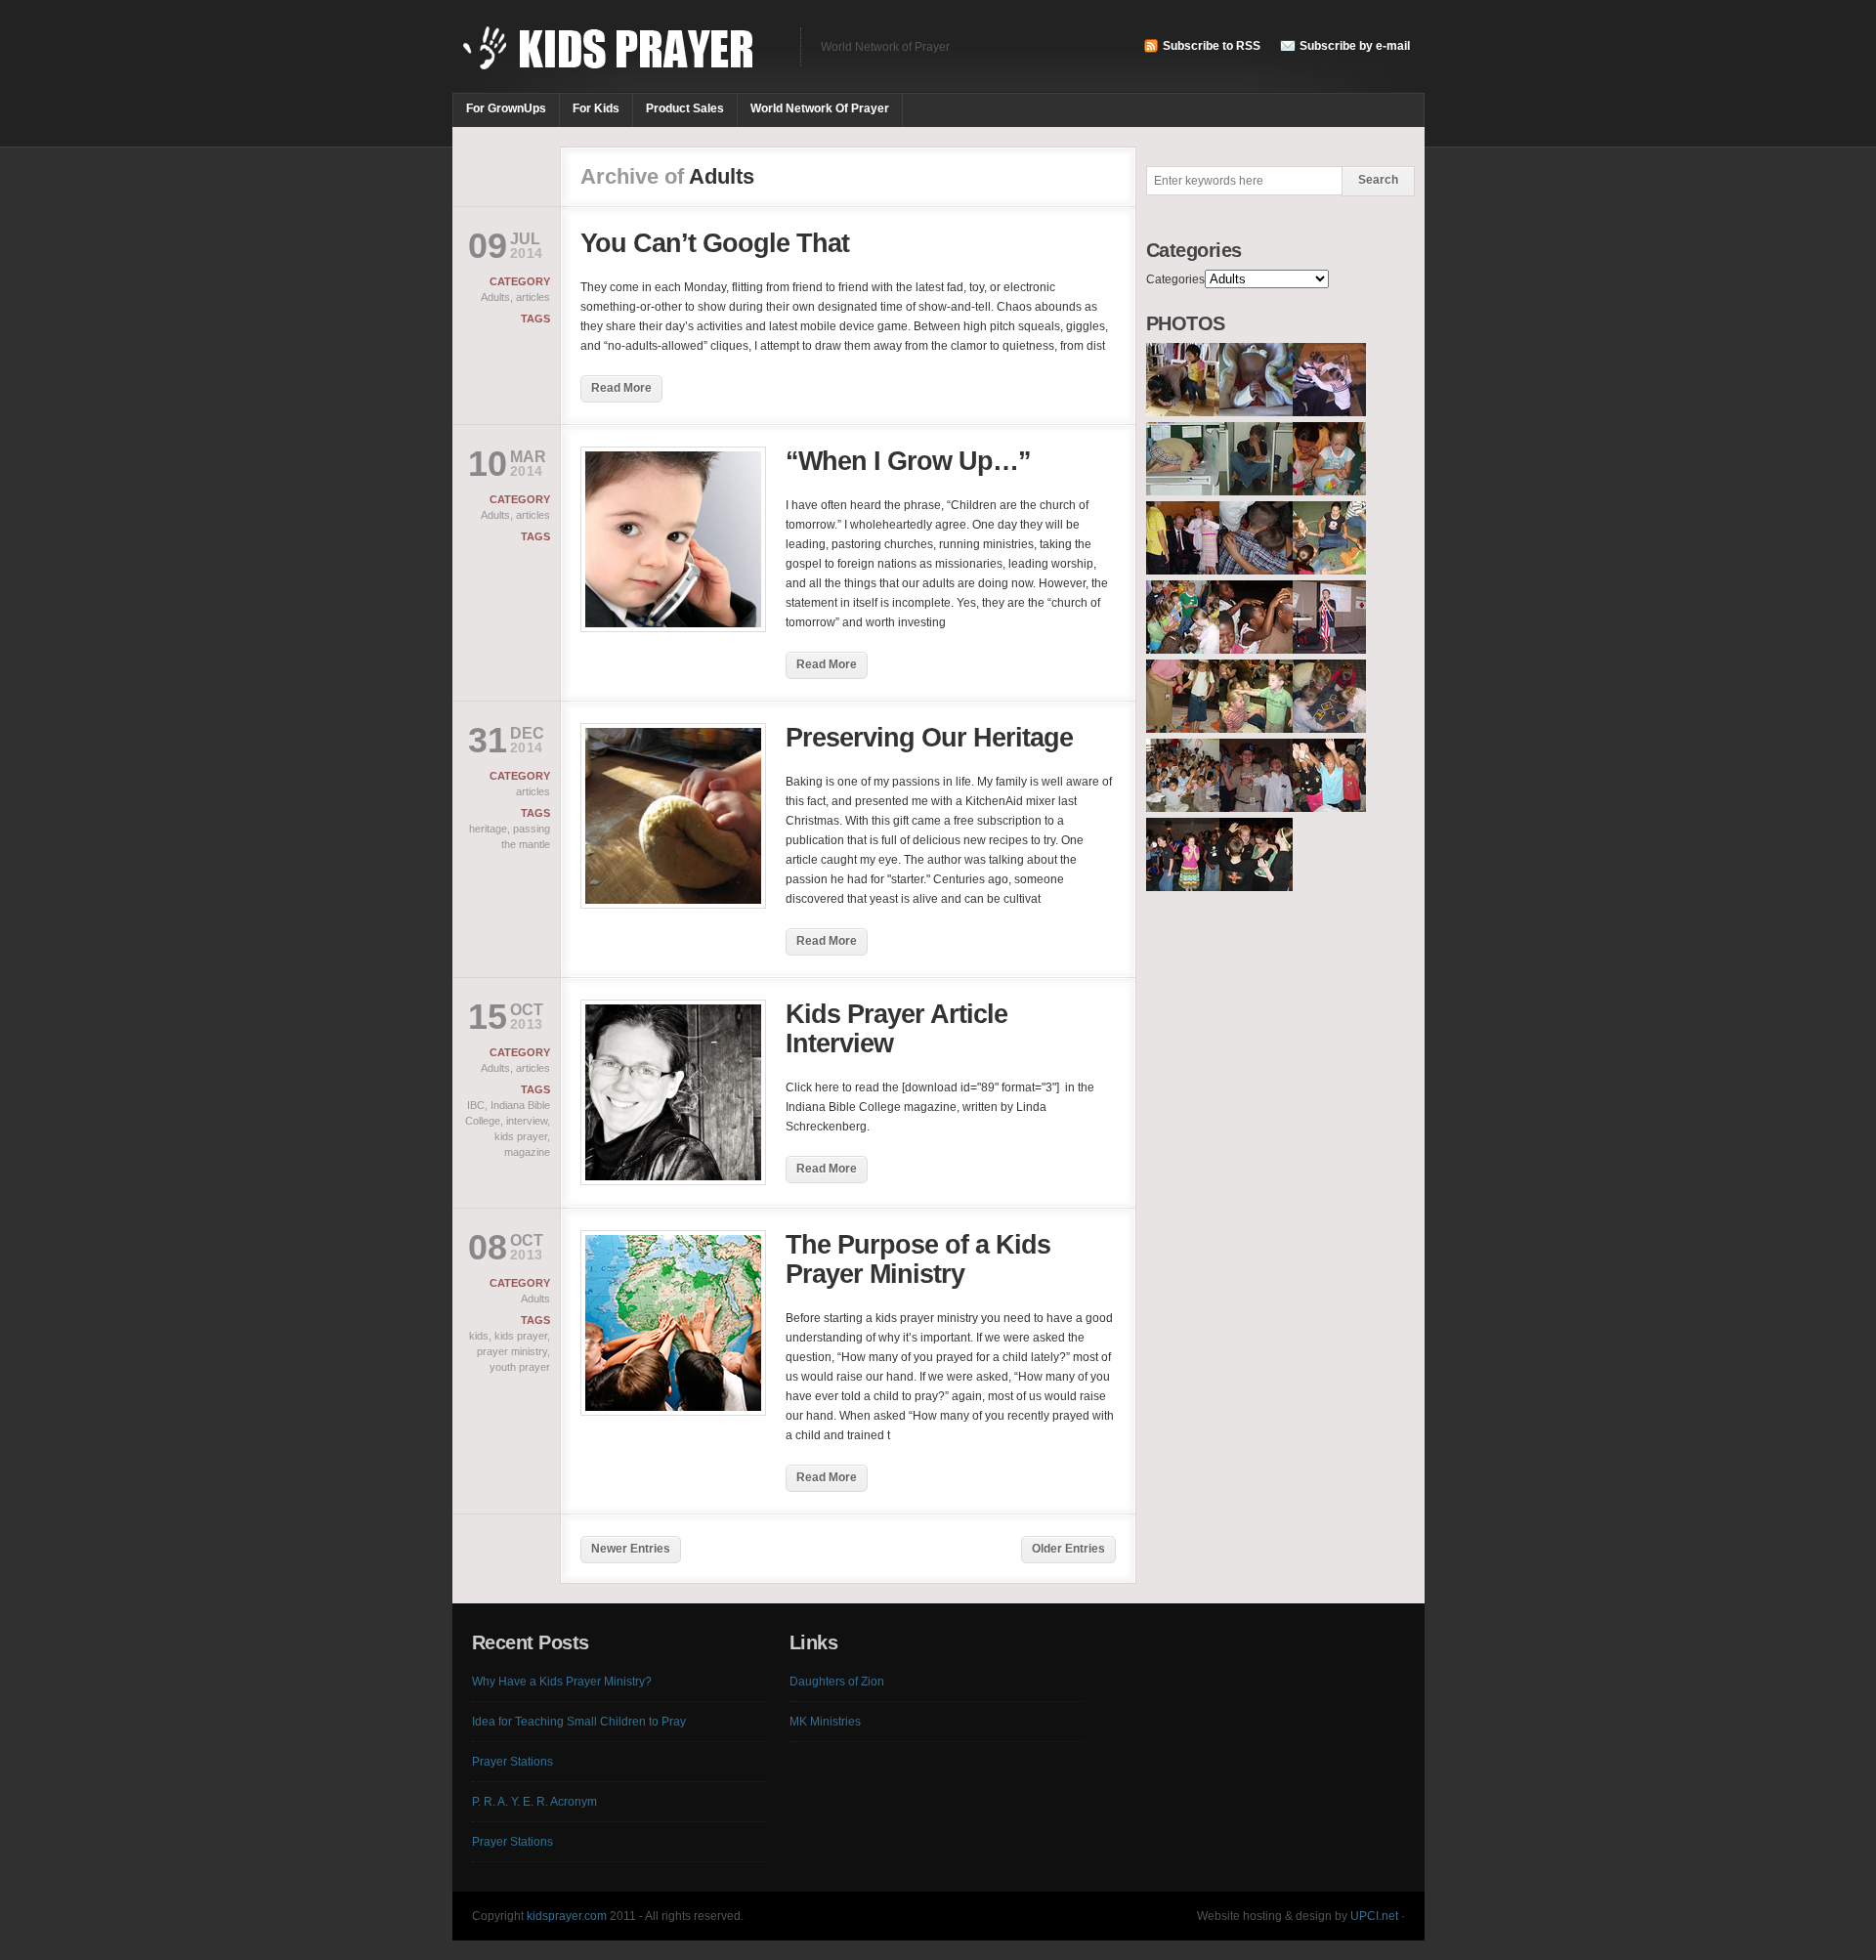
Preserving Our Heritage (929, 738)
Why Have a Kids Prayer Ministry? (562, 1682)
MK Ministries (825, 1722)
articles (533, 297)
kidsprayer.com (567, 1916)
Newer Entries (631, 1549)
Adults (495, 297)
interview (527, 1121)
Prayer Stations (512, 1762)
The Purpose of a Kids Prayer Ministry (918, 1259)
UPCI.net (1374, 1916)
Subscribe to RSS (1212, 46)
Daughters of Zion (837, 1682)
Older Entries (1068, 1549)
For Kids (596, 108)
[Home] (617, 59)
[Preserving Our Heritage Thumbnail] (673, 905)
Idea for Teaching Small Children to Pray (579, 1722)
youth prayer (520, 1367)
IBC (476, 1105)
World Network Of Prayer (820, 108)
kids (479, 1336)
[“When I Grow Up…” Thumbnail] (673, 628)
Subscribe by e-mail (1355, 46)
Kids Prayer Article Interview (896, 1029)
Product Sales (685, 108)
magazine (527, 1152)
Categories (1175, 279)
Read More (621, 388)
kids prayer (521, 1136)
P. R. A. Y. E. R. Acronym (534, 1802)
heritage (488, 829)
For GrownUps (506, 108)
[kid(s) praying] (1183, 412)
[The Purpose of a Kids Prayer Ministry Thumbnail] (673, 1412)
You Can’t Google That (715, 243)
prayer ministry (512, 1351)
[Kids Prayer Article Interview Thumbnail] (673, 1181)
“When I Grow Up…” (908, 461)
